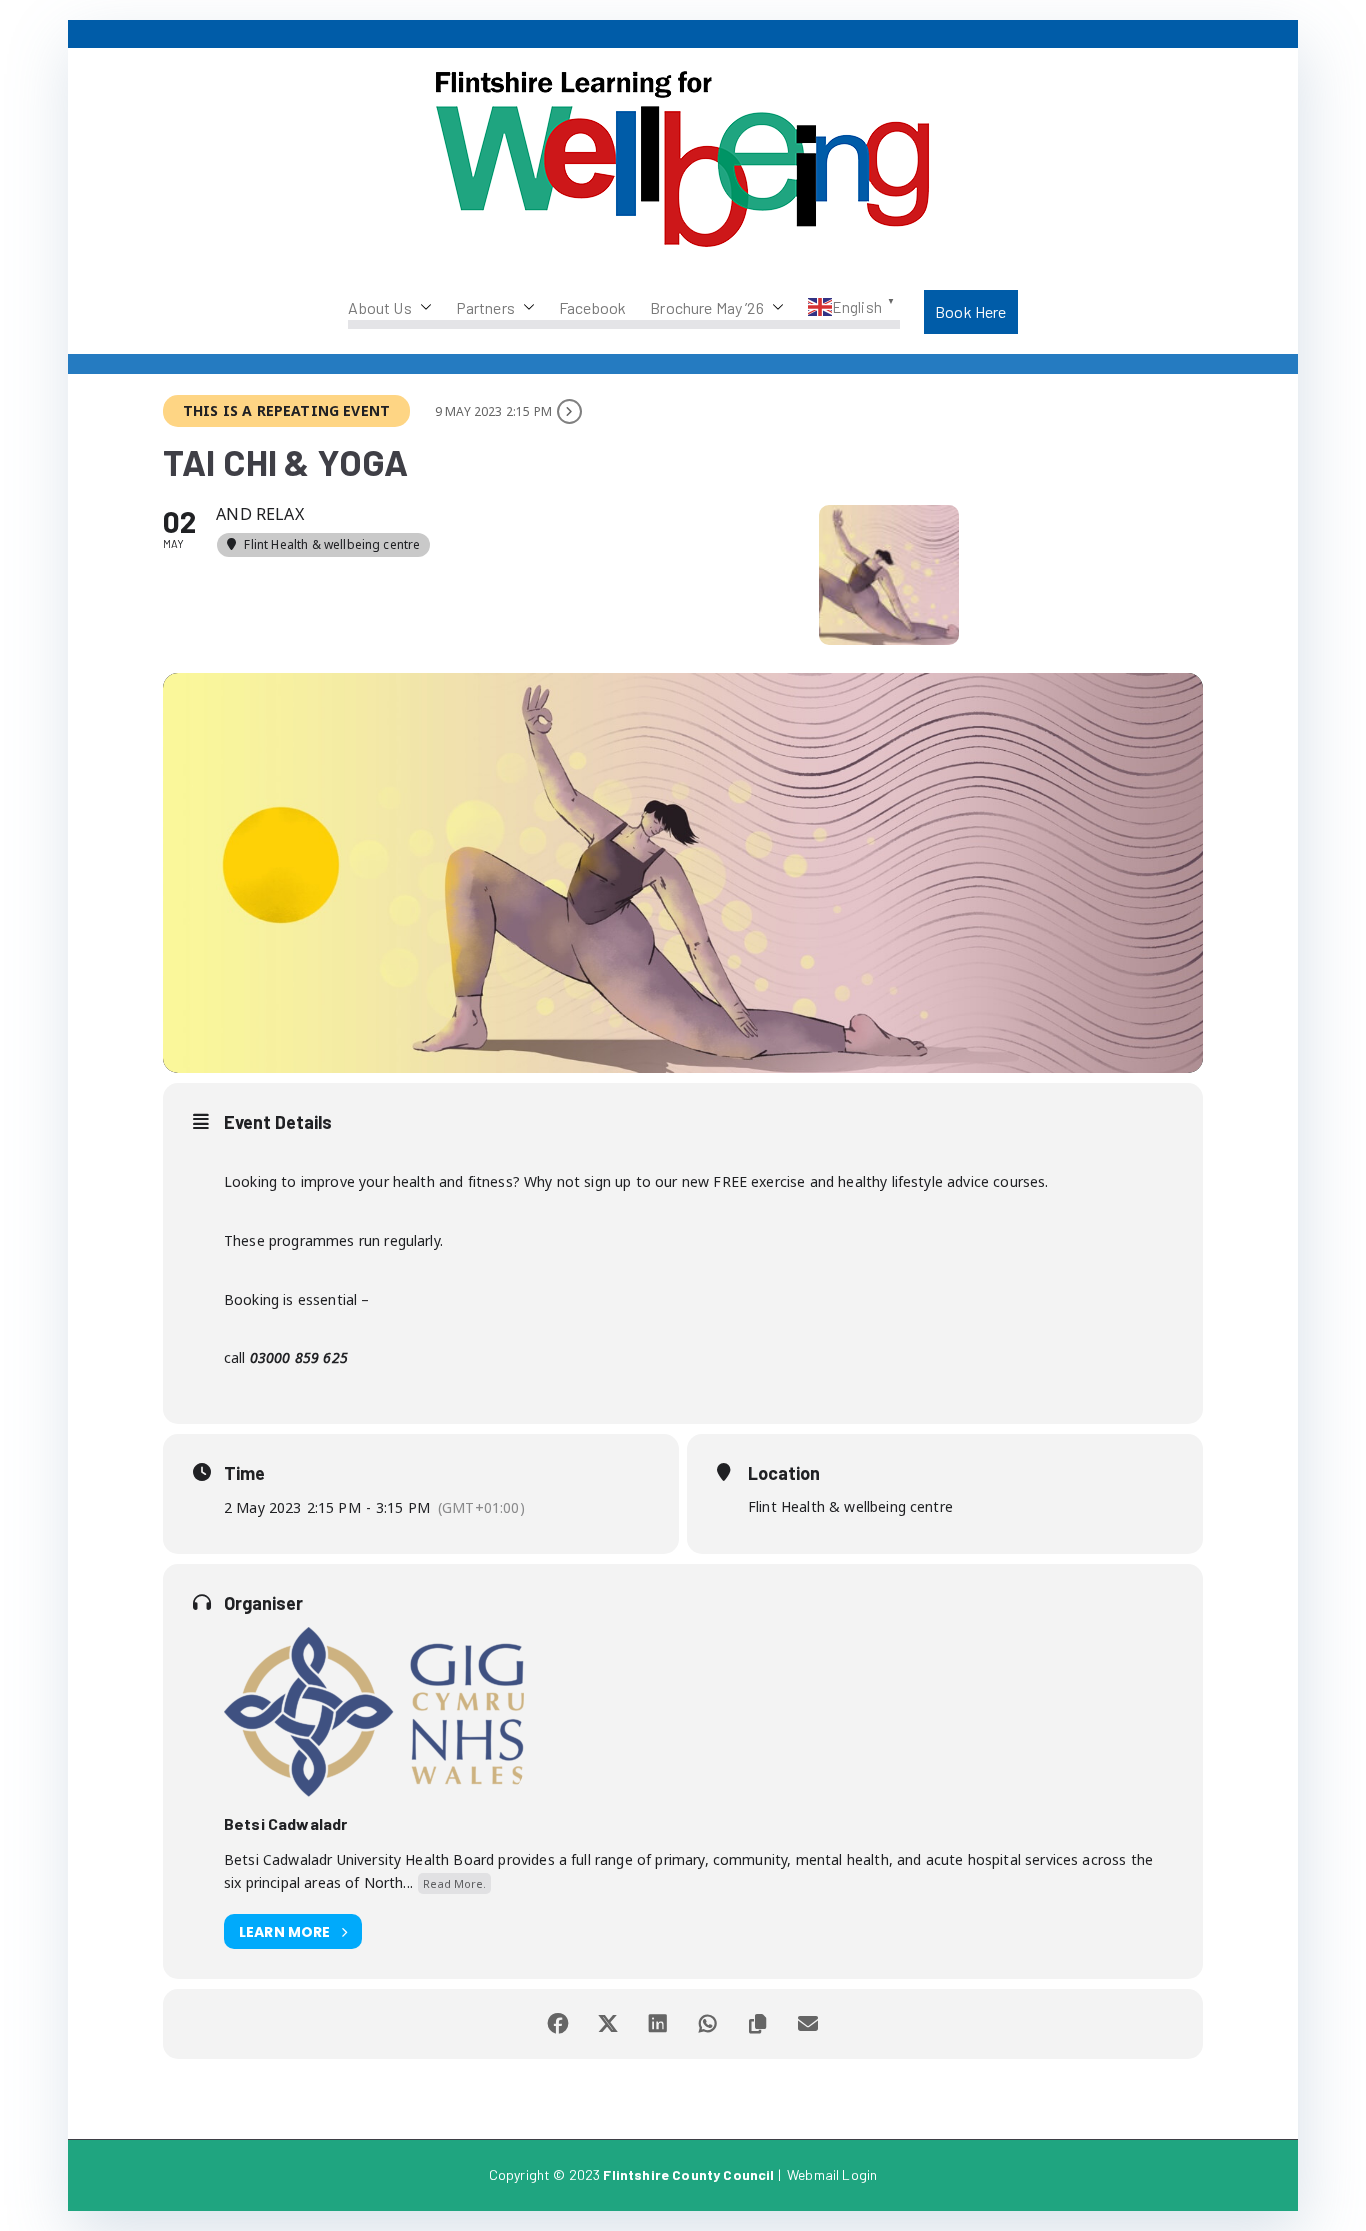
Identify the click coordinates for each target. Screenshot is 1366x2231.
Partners (485, 307)
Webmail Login (832, 2174)
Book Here (970, 311)
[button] (422, 308)
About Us (379, 307)
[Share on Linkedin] (658, 2024)
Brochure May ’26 (707, 307)
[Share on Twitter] (608, 2024)
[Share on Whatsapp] (708, 2024)
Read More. (454, 1883)
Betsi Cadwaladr (285, 1823)
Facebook (592, 307)
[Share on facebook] (558, 2024)
